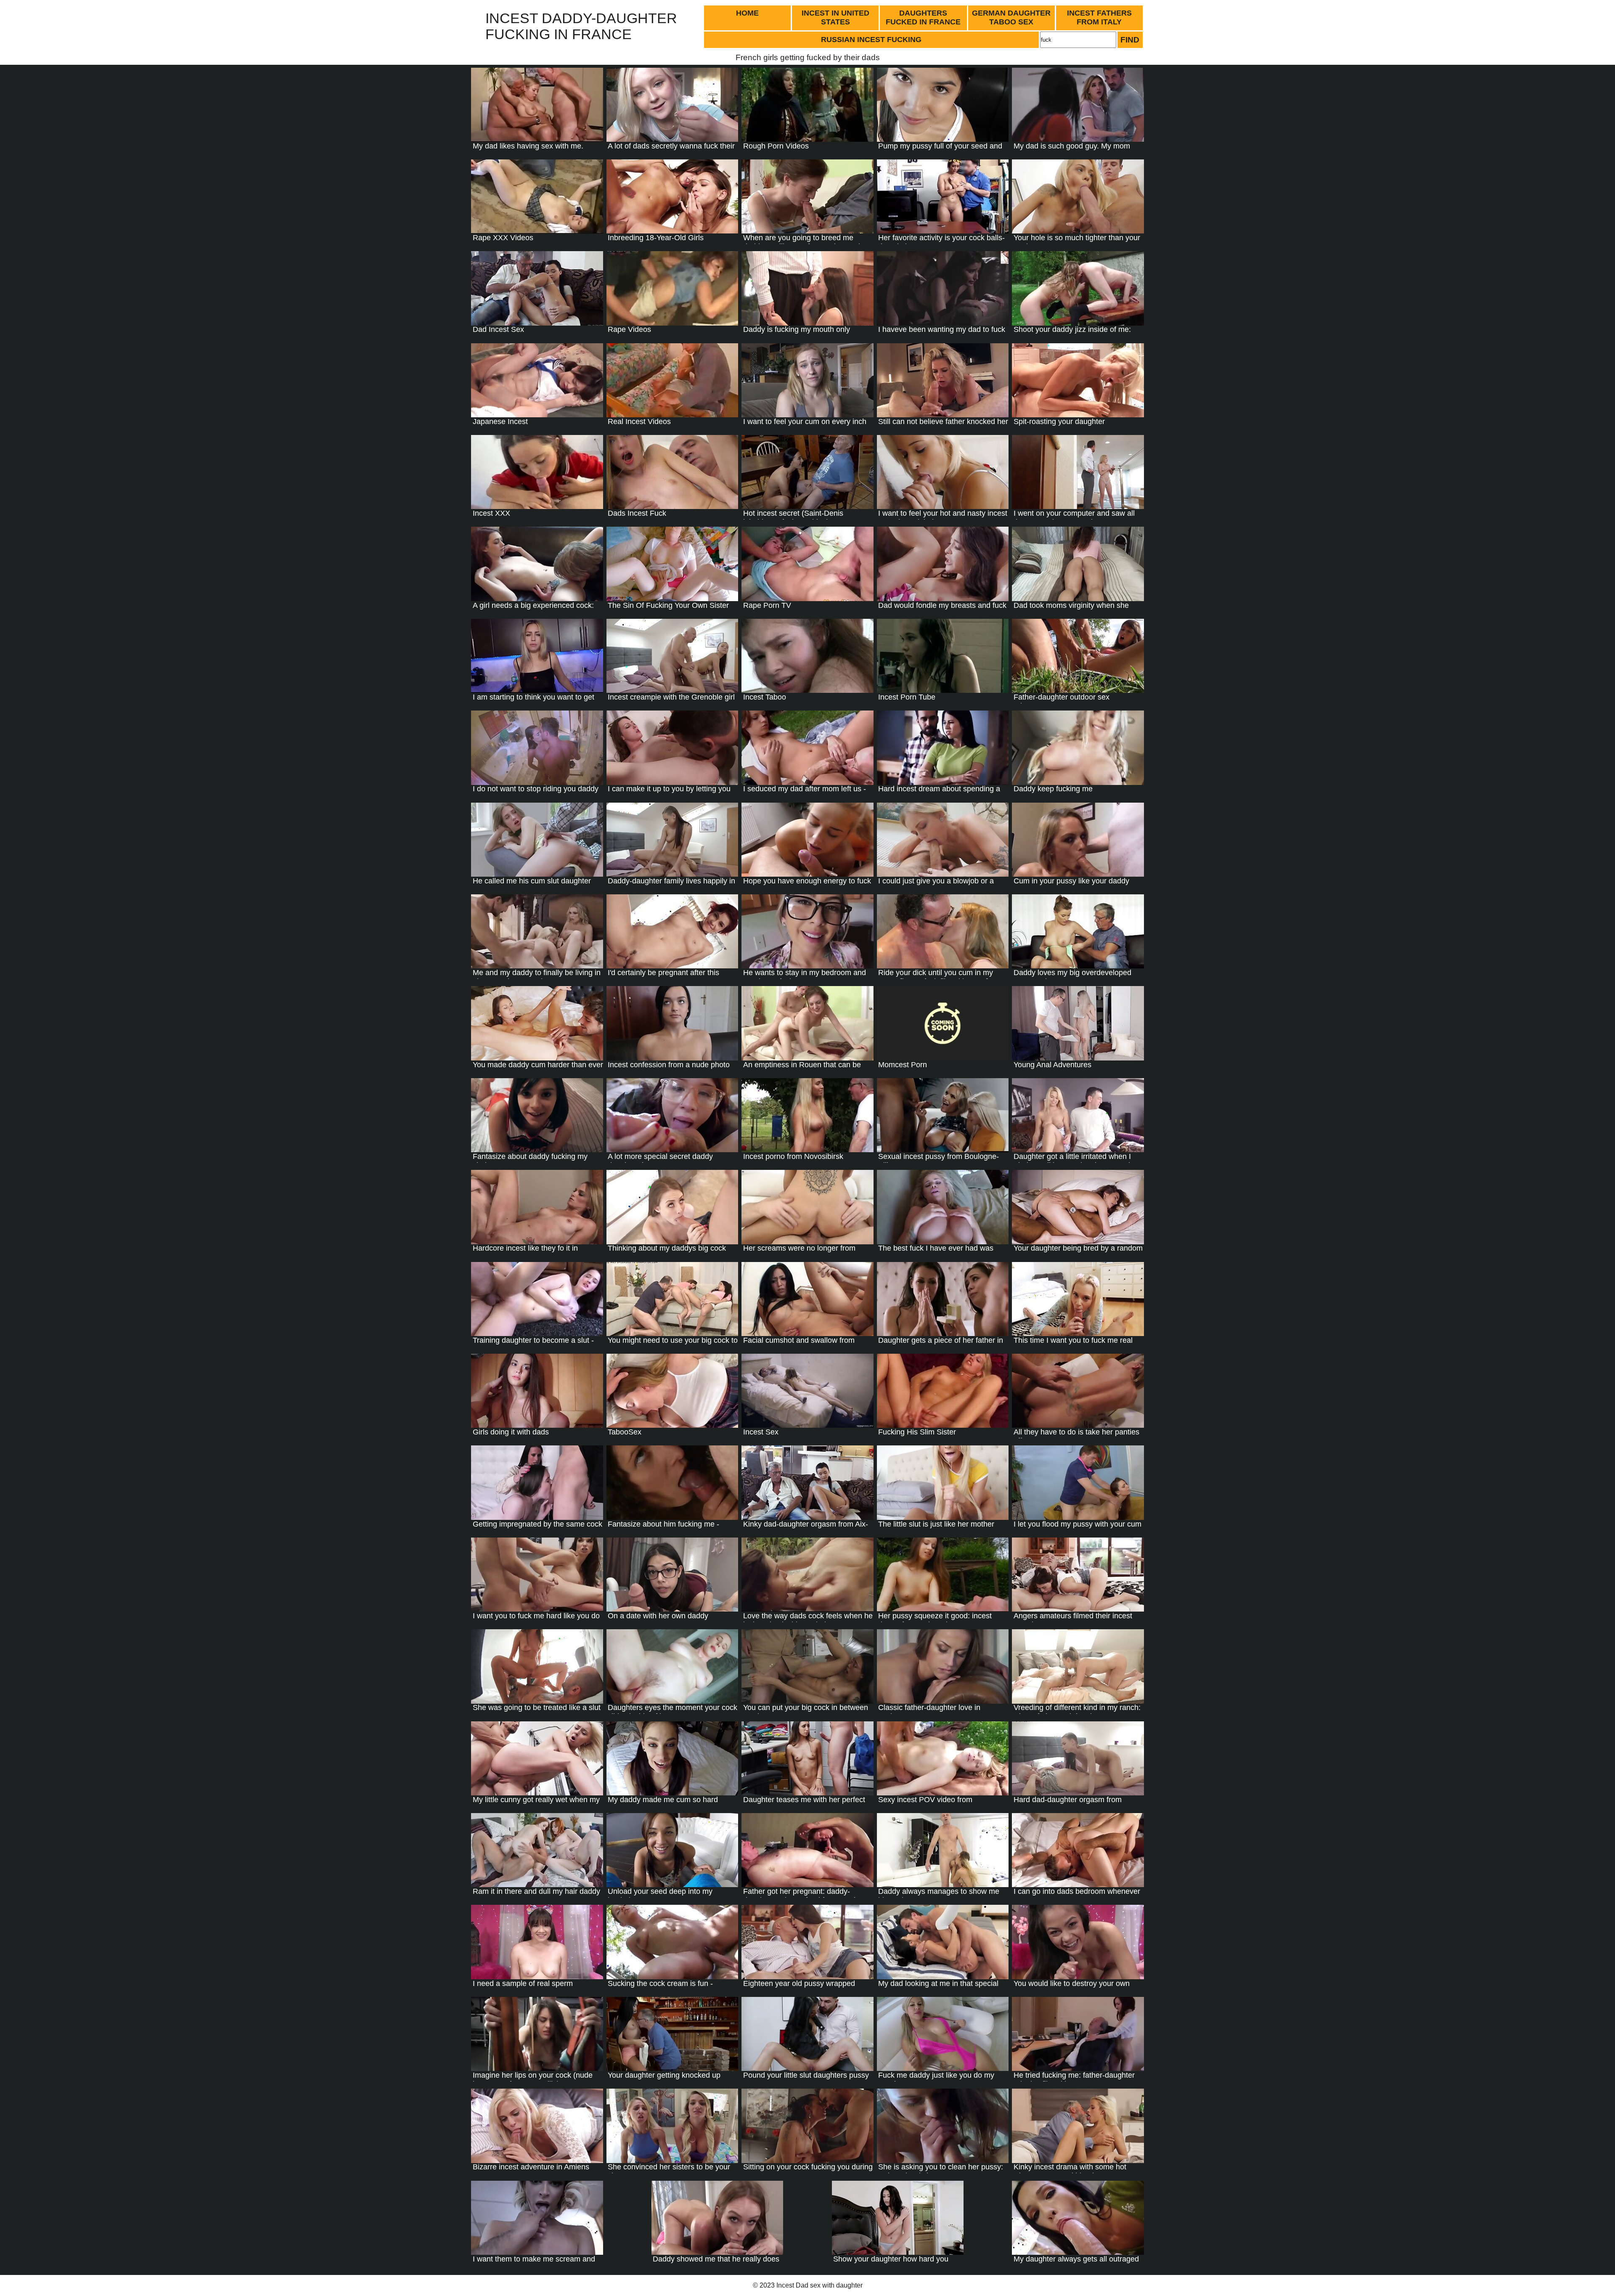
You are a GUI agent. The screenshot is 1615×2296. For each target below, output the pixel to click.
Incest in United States (835, 17)
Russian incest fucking (871, 40)
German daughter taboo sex (1011, 17)
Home (747, 13)
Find (1130, 40)
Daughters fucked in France (923, 17)
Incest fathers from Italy (1099, 17)
